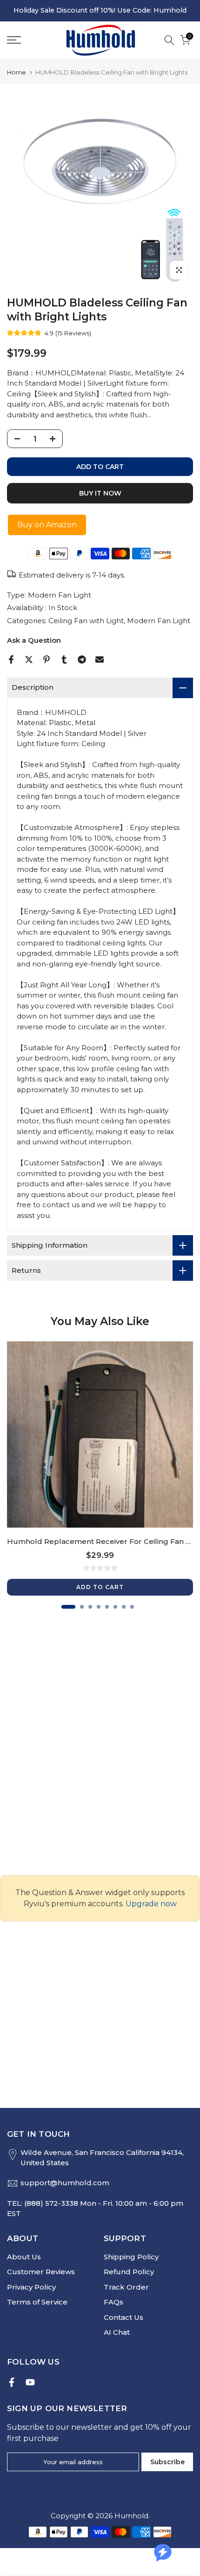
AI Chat (117, 2332)
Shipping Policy (131, 2257)
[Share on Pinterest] (47, 659)
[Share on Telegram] (82, 659)
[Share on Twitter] (29, 659)
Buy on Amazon (47, 525)
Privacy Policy (31, 2287)
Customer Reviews (41, 2272)
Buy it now (100, 493)
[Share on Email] (100, 659)
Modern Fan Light (60, 595)
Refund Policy (129, 2272)
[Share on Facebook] (11, 659)
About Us (24, 2257)
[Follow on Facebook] (12, 2382)
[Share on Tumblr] (64, 659)
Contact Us (123, 2317)
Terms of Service (37, 2302)
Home (17, 72)
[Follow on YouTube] (30, 2382)
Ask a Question (34, 640)
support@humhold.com (65, 2183)
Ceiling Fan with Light (86, 621)
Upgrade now (151, 1904)
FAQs (113, 2302)
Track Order (126, 2287)
